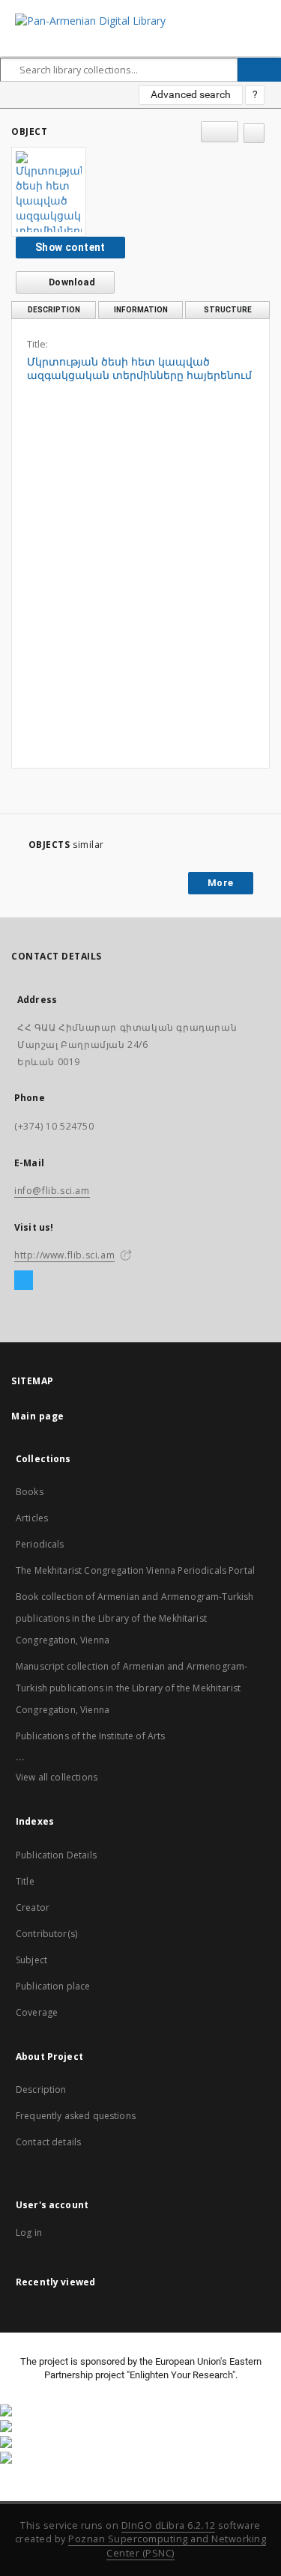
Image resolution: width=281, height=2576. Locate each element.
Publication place (53, 1986)
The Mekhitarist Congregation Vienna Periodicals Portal (135, 1570)
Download (71, 282)
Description (41, 2089)
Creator (33, 1907)
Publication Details (56, 1855)
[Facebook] (24, 1281)
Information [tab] (141, 310)
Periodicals (40, 1544)
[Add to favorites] (254, 133)
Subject (31, 1960)
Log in (29, 2233)
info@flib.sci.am (52, 1191)
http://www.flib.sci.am (64, 1255)
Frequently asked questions (76, 2116)
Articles (32, 1518)
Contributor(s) (46, 1934)
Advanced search (191, 94)
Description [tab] (54, 310)
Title (25, 1881)
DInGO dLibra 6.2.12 (169, 2525)
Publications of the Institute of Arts (91, 1736)
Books (30, 1492)
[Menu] (264, 12)
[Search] (259, 70)
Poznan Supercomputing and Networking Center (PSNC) (167, 2546)
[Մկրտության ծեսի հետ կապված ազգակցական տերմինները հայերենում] (49, 192)
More (221, 883)
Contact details (48, 2142)
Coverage (37, 2012)
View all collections (57, 1777)
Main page (38, 1416)
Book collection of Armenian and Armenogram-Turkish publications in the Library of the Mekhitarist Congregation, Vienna (135, 1618)
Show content (70, 247)
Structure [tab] (228, 310)
